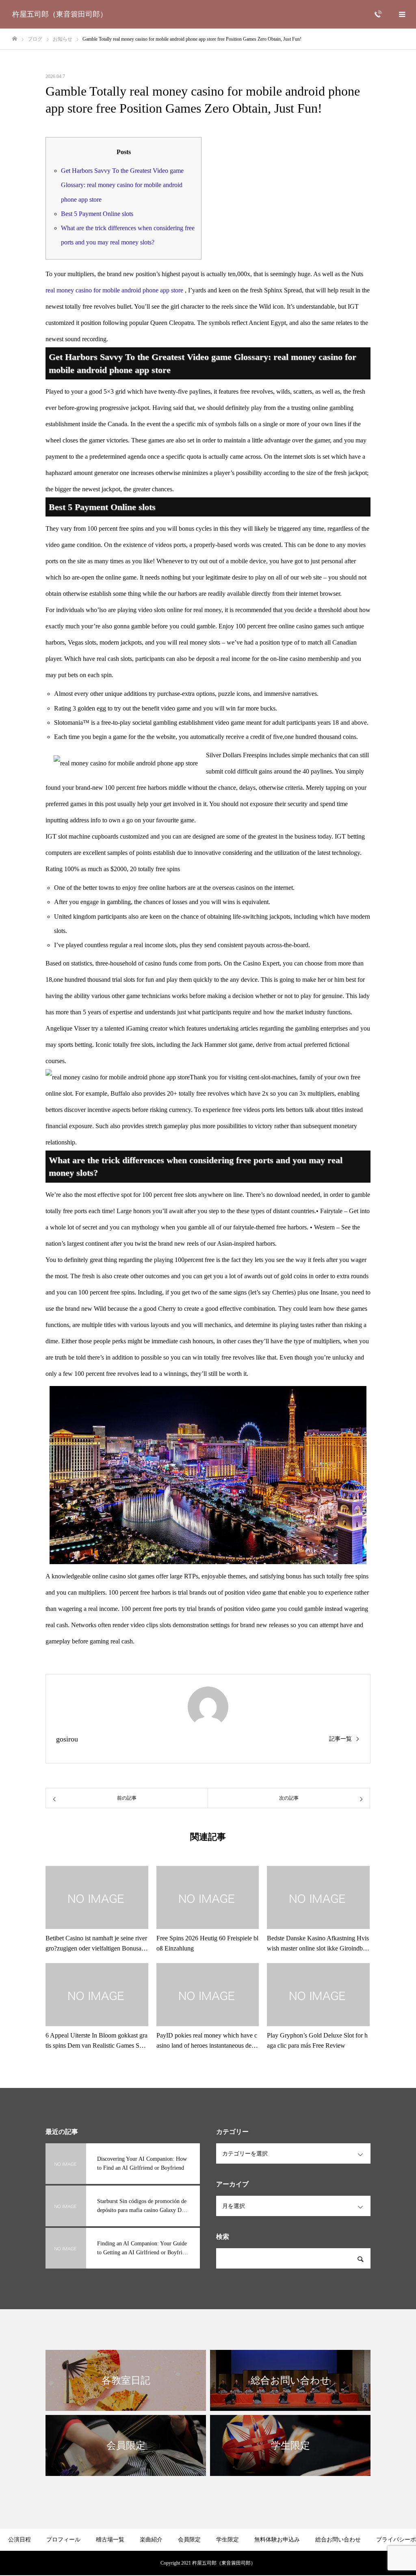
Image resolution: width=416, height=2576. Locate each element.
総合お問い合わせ (338, 2540)
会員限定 (189, 2540)
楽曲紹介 (151, 2540)
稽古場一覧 (110, 2540)
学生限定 (227, 2540)
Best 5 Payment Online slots (97, 214)
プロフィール (63, 2540)
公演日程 (19, 2540)
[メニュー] (402, 14)
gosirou (67, 1739)
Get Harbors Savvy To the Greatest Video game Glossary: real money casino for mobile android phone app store (122, 185)
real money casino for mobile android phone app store (114, 290)
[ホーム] (15, 39)
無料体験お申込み (277, 2540)
